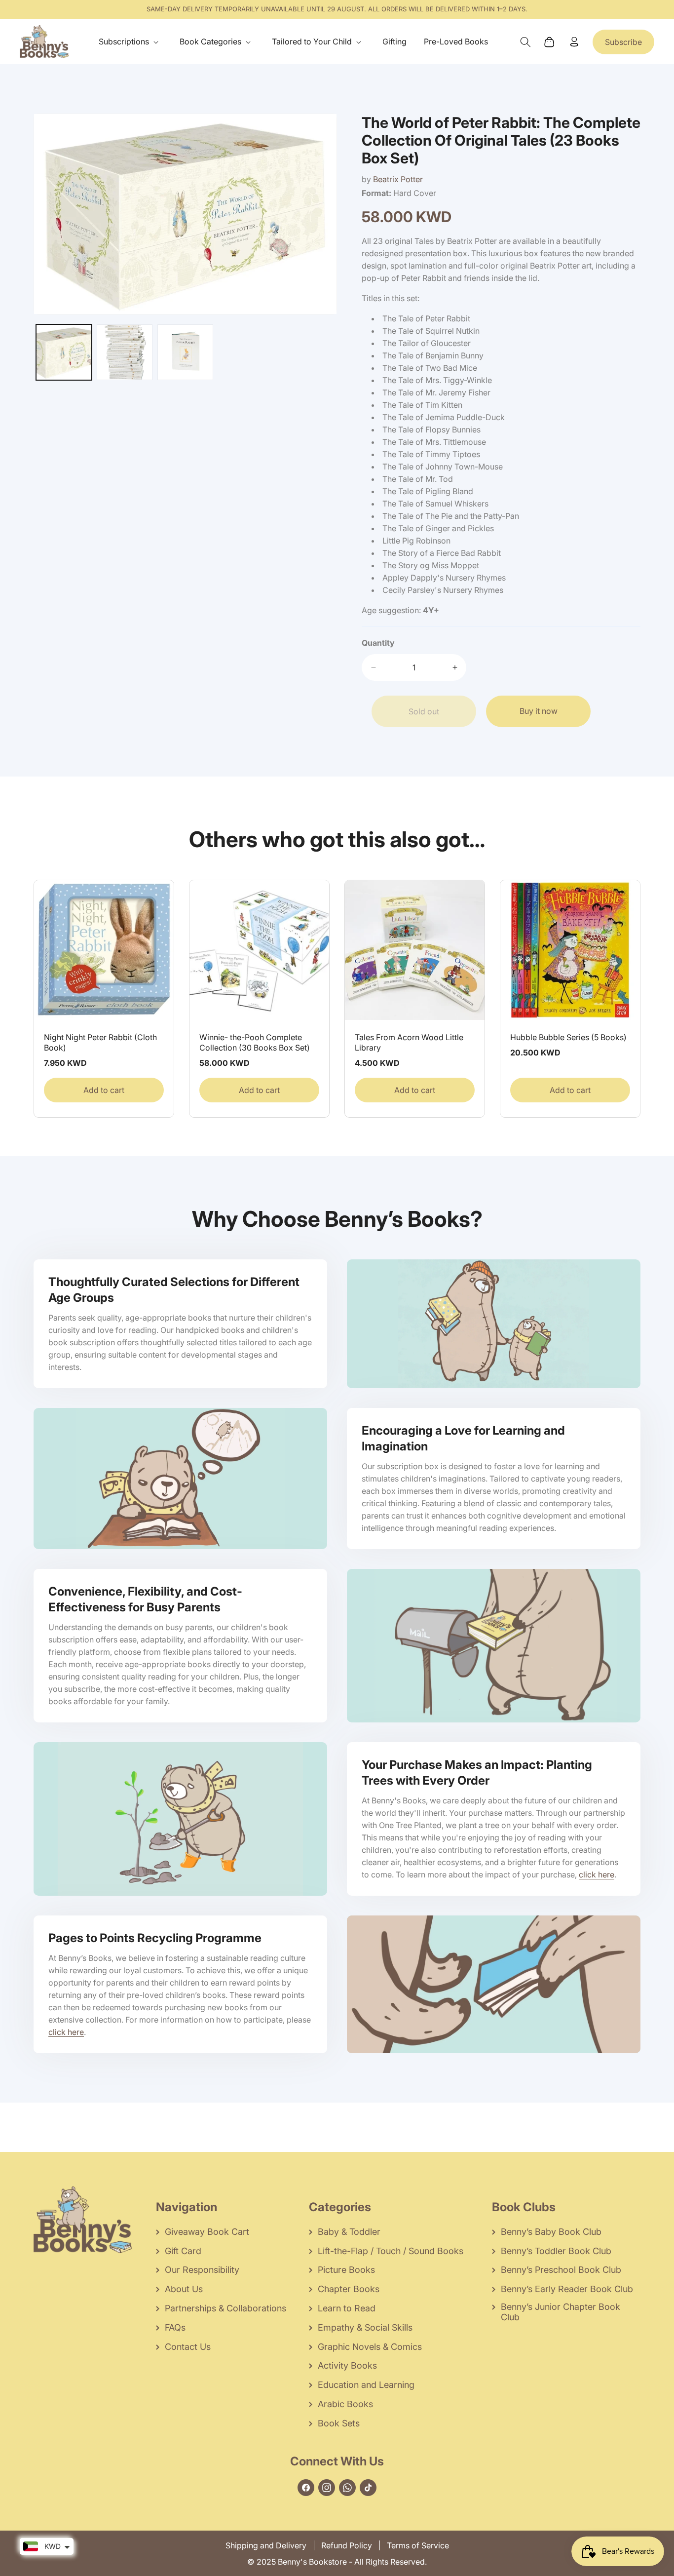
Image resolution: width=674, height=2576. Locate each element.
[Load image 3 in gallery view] (185, 352)
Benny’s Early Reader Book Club (567, 2289)
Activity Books (347, 2365)
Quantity (378, 643)
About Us (184, 2289)
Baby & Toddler (349, 2232)
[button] (131, 42)
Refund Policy (347, 2545)
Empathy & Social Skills (365, 2327)
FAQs (175, 2327)
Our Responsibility (202, 2270)
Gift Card (183, 2251)
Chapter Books (349, 2289)
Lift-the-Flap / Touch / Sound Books (391, 2251)
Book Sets (339, 2423)
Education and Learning (366, 2385)
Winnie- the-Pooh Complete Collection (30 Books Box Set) (255, 1042)
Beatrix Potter (398, 179)
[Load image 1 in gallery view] (64, 352)
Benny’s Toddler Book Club (556, 2251)
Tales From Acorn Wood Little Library (409, 1042)
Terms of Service (418, 2545)
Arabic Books (345, 2404)
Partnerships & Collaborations (225, 2308)
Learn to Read (347, 2308)
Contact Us (188, 2347)
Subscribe (623, 42)
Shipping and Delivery (266, 2545)
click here (597, 1874)
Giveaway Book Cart (207, 2232)
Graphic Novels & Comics (370, 2347)
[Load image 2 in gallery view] (125, 352)
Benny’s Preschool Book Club (561, 2270)
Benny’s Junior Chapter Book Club (561, 2312)
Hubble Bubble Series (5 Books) (568, 1037)
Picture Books (346, 2270)
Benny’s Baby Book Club (551, 2232)
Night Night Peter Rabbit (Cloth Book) (100, 1042)
